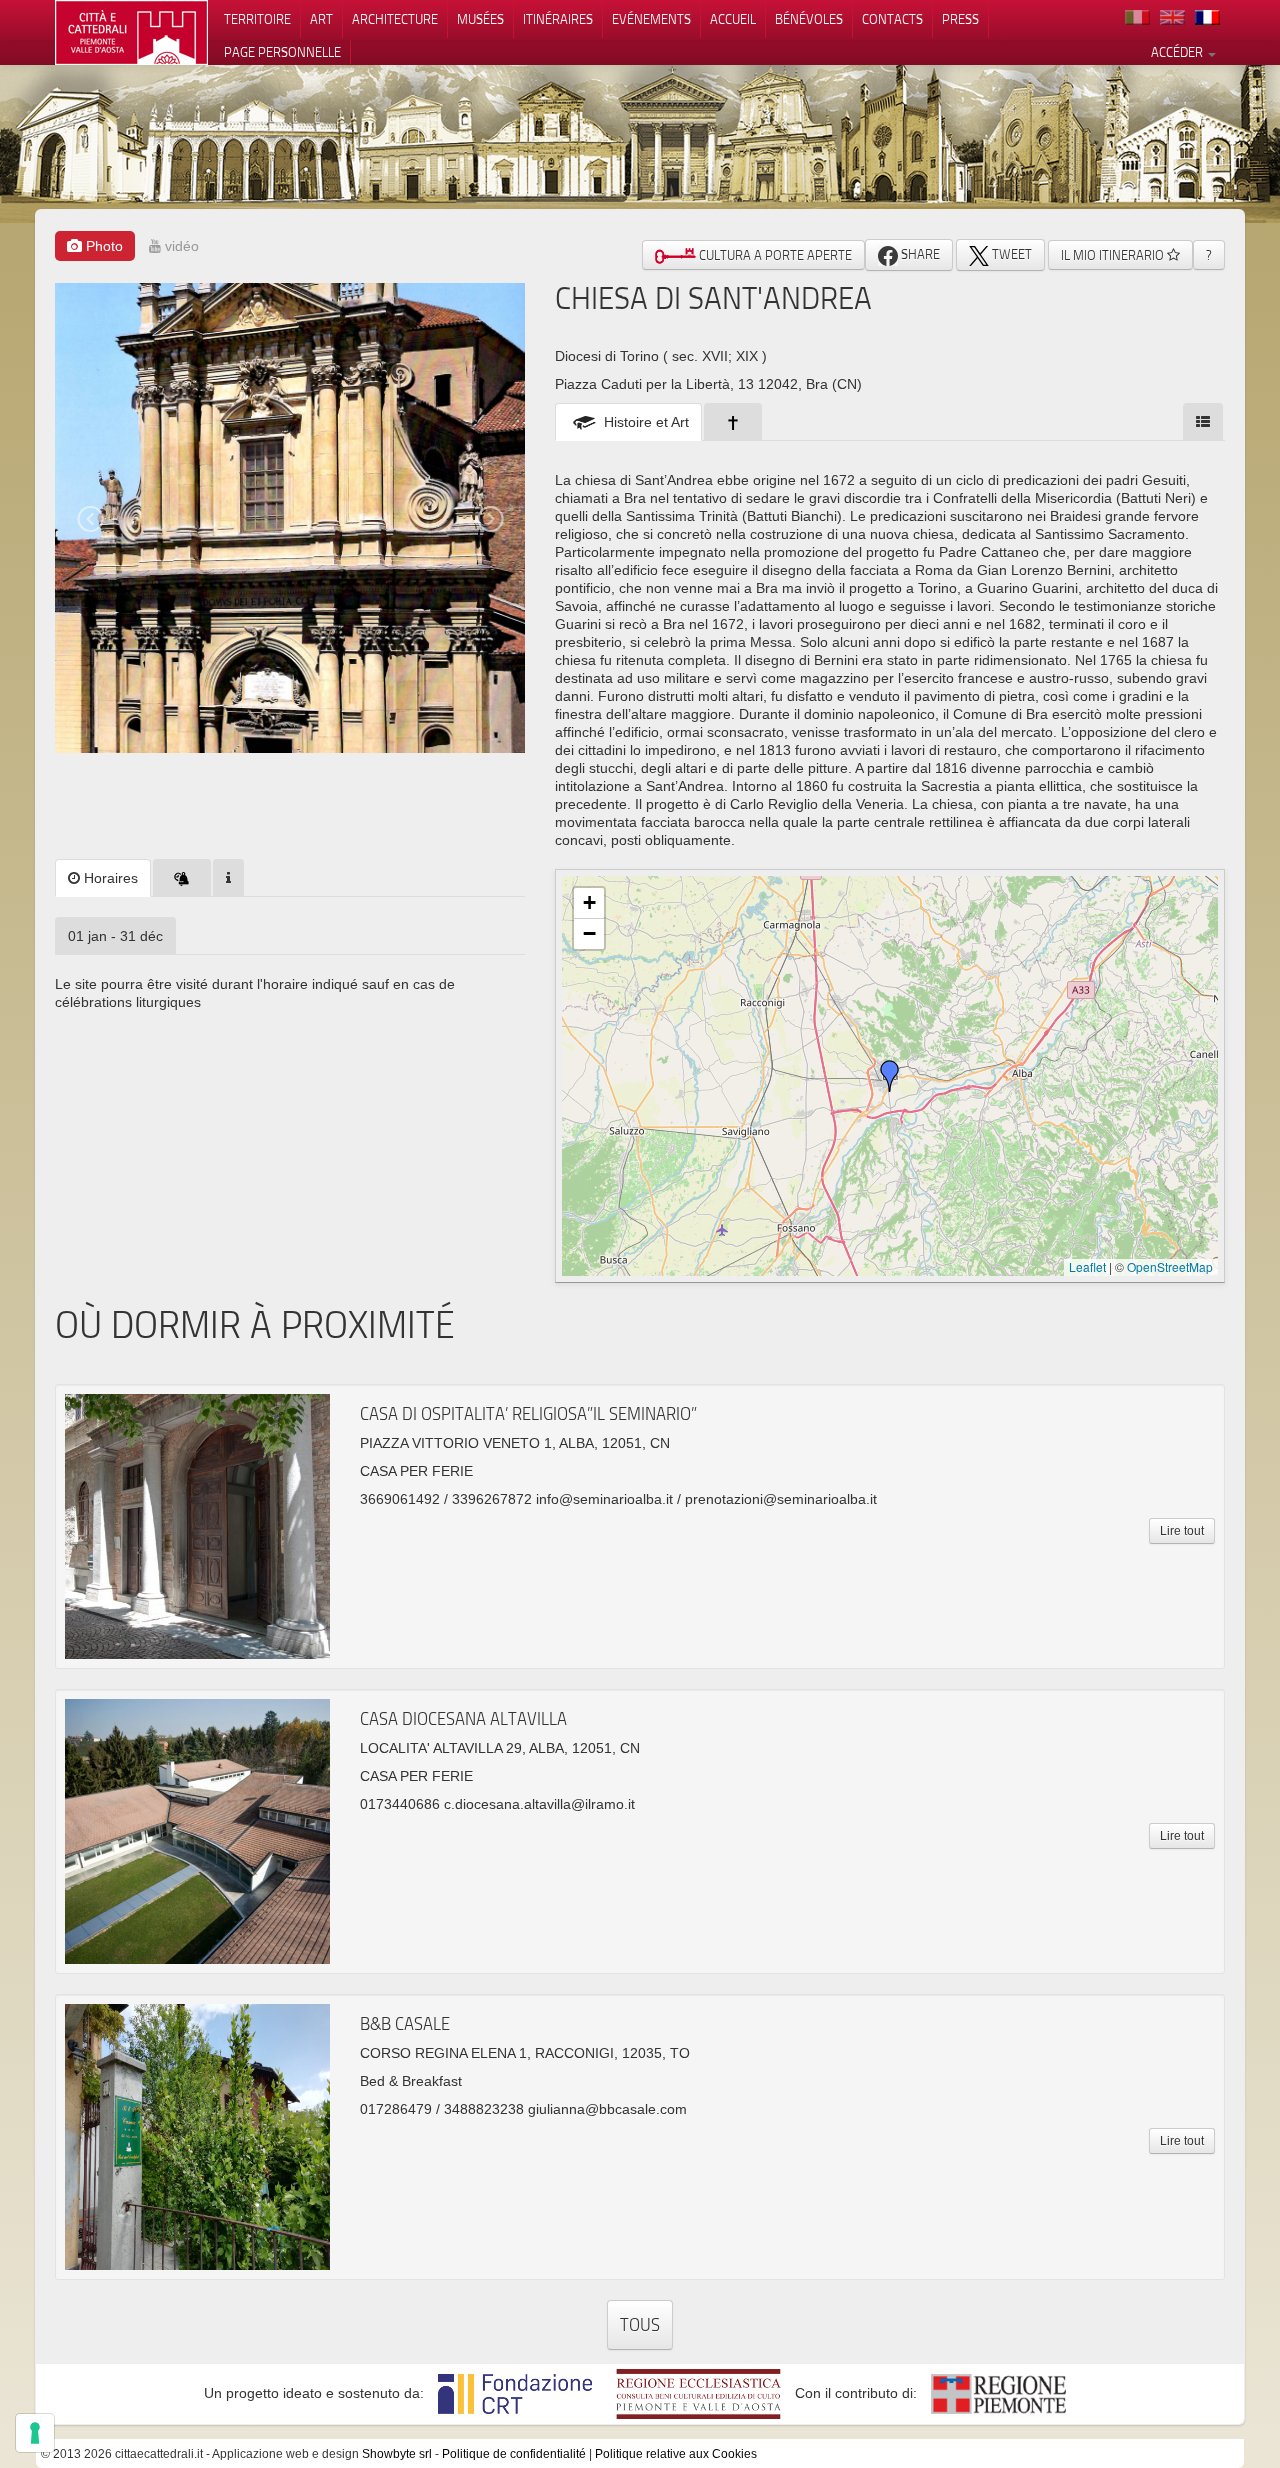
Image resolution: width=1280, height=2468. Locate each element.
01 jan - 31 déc (115, 936)
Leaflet (1087, 1266)
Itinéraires (558, 19)
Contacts (892, 19)
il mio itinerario (1114, 255)
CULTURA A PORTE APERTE (774, 255)
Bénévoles (809, 19)
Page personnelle (282, 52)
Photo (102, 246)
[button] (890, 1076)
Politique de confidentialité (514, 2454)
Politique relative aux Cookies (676, 2454)
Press (960, 19)
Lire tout (1182, 1531)
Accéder (1178, 52)
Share (919, 254)
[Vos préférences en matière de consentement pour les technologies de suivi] (35, 2433)
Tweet (1010, 254)
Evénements (651, 19)
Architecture (395, 19)
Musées (480, 19)
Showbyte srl (397, 2454)
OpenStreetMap (1170, 1266)
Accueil (733, 19)
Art (321, 19)
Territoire (257, 19)
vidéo (180, 246)
